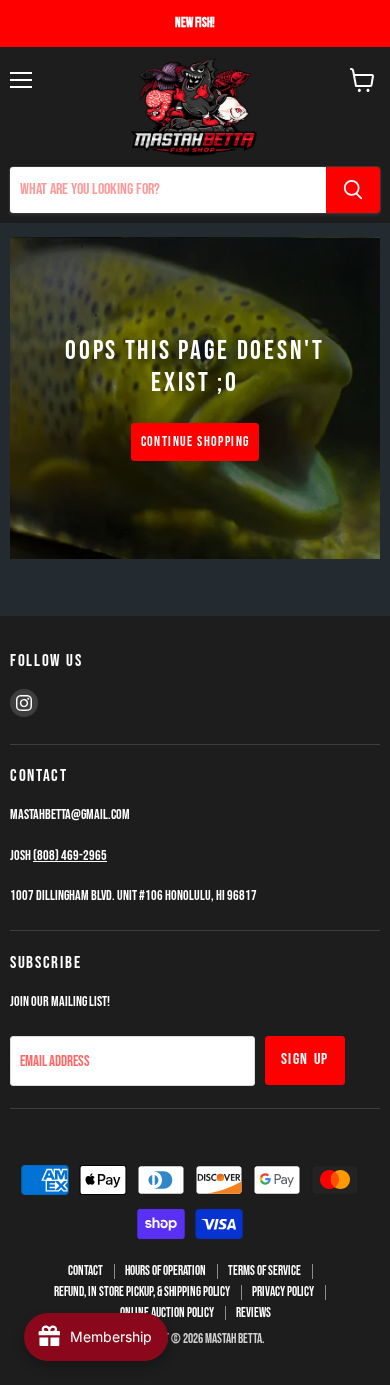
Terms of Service (264, 1271)
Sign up (305, 1059)
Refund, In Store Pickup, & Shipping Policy (142, 1292)
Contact (85, 1271)
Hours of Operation (165, 1271)
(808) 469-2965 (70, 855)
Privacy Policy (283, 1292)
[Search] (353, 190)
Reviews (253, 1313)
